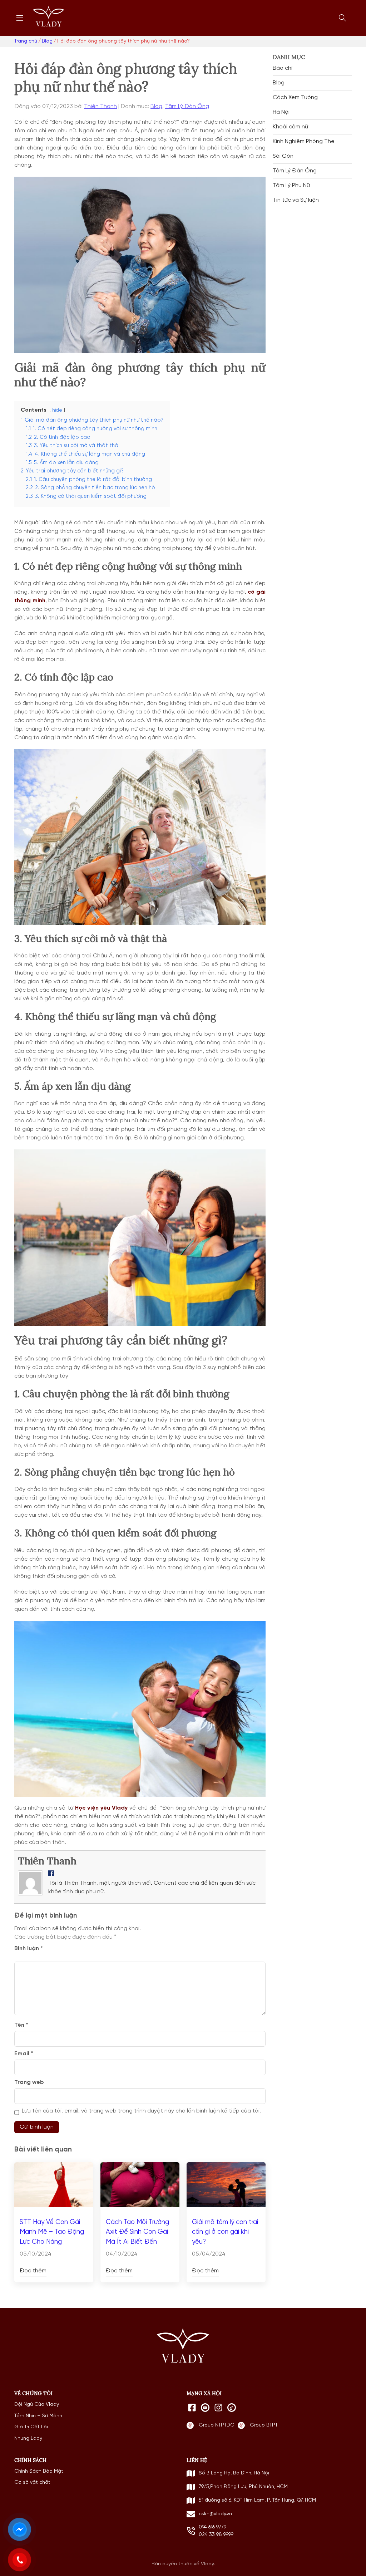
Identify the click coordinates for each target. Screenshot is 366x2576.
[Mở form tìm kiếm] (342, 18)
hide (57, 410)
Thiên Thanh (100, 107)
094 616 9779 (212, 2527)
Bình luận (29, 1949)
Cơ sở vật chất (32, 2482)
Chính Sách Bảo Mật (39, 2471)
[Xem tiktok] (232, 2408)
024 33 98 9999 (216, 2535)
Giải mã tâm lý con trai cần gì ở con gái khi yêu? (225, 2232)
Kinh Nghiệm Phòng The (304, 142)
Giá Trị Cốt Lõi (31, 2427)
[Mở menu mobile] (20, 18)
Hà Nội (281, 112)
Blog (156, 107)
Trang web (29, 2082)
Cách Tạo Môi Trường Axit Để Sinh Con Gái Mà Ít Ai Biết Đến (137, 2232)
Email (24, 2054)
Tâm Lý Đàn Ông (187, 107)
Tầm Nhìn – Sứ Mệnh (38, 2416)
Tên (21, 2025)
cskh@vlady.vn (215, 2514)
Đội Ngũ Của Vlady (37, 2404)
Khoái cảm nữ (290, 127)
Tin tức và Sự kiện (296, 200)
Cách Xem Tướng (295, 98)
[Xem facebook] (192, 2408)
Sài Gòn (283, 156)
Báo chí (283, 68)
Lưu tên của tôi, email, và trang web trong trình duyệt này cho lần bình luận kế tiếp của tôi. (141, 2111)
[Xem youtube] (205, 2408)
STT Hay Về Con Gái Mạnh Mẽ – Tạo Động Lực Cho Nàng (52, 2232)
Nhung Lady (28, 2438)
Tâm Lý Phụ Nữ (291, 186)
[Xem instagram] (218, 2408)
